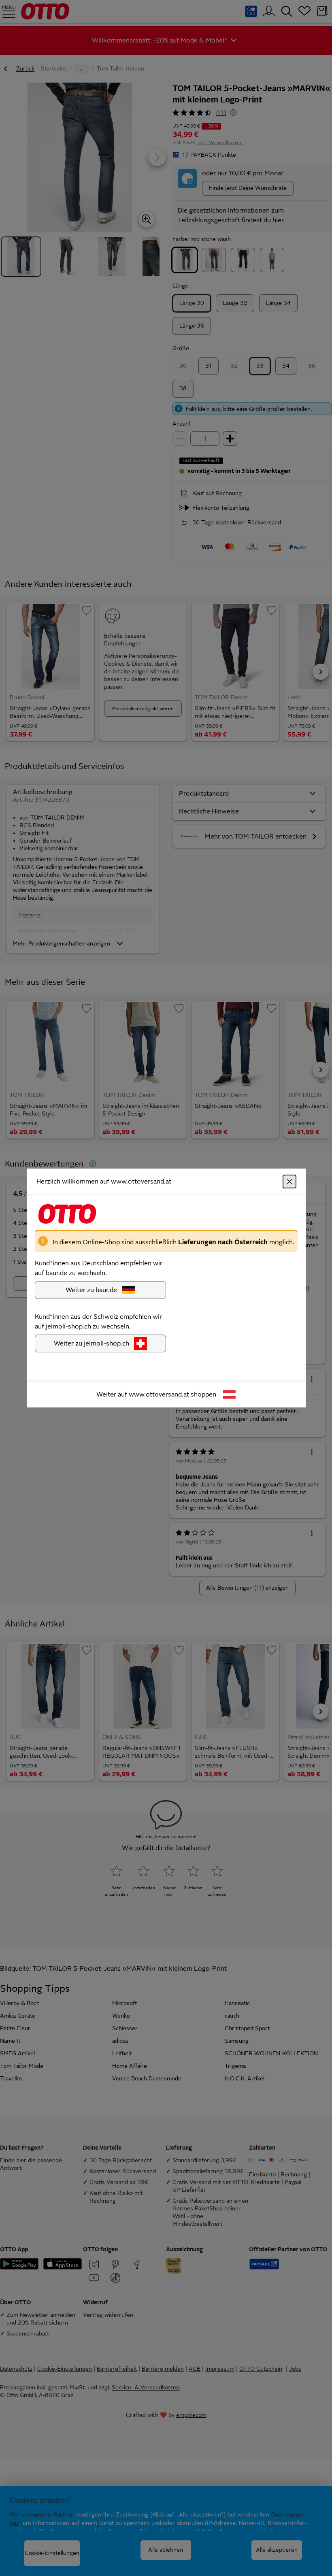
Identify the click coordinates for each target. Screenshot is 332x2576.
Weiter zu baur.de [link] (91, 1290)
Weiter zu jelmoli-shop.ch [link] (92, 1343)
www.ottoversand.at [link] (159, 1394)
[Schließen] (289, 1182)
